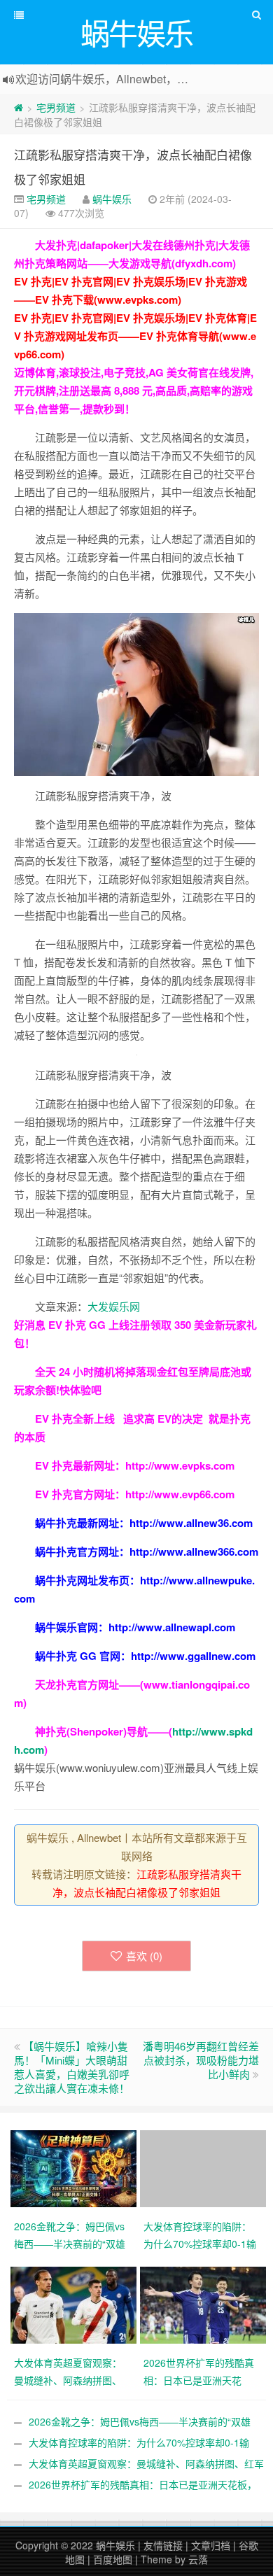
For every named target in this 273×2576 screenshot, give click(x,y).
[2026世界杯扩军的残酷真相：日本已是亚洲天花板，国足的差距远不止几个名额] (205, 2304)
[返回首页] (19, 107)
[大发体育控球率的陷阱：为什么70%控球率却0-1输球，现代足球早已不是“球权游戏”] (205, 2167)
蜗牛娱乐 (112, 199)
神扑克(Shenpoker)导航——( (104, 1731)
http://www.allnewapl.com (172, 1627)
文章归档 (211, 2545)
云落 (198, 2559)
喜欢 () (144, 1956)
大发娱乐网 (114, 1306)
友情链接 (163, 2545)
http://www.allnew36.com (191, 1523)
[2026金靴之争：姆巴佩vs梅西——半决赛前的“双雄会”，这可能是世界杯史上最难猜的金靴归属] (75, 2167)
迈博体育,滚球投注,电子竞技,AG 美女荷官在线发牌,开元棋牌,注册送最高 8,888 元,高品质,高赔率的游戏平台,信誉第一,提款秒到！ (134, 390)
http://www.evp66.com (180, 1494)
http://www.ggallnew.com (193, 1656)
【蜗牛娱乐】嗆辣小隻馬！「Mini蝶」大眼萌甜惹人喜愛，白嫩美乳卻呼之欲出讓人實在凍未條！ (72, 2067)
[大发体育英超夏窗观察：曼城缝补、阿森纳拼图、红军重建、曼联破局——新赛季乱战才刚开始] (75, 2304)
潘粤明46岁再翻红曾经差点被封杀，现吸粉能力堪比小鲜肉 (201, 2060)
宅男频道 (56, 107)
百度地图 (113, 2559)
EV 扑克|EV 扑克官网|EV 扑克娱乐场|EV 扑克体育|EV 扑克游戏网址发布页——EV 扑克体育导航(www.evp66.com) (135, 336)
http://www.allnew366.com (194, 1551)
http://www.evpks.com (180, 1465)
